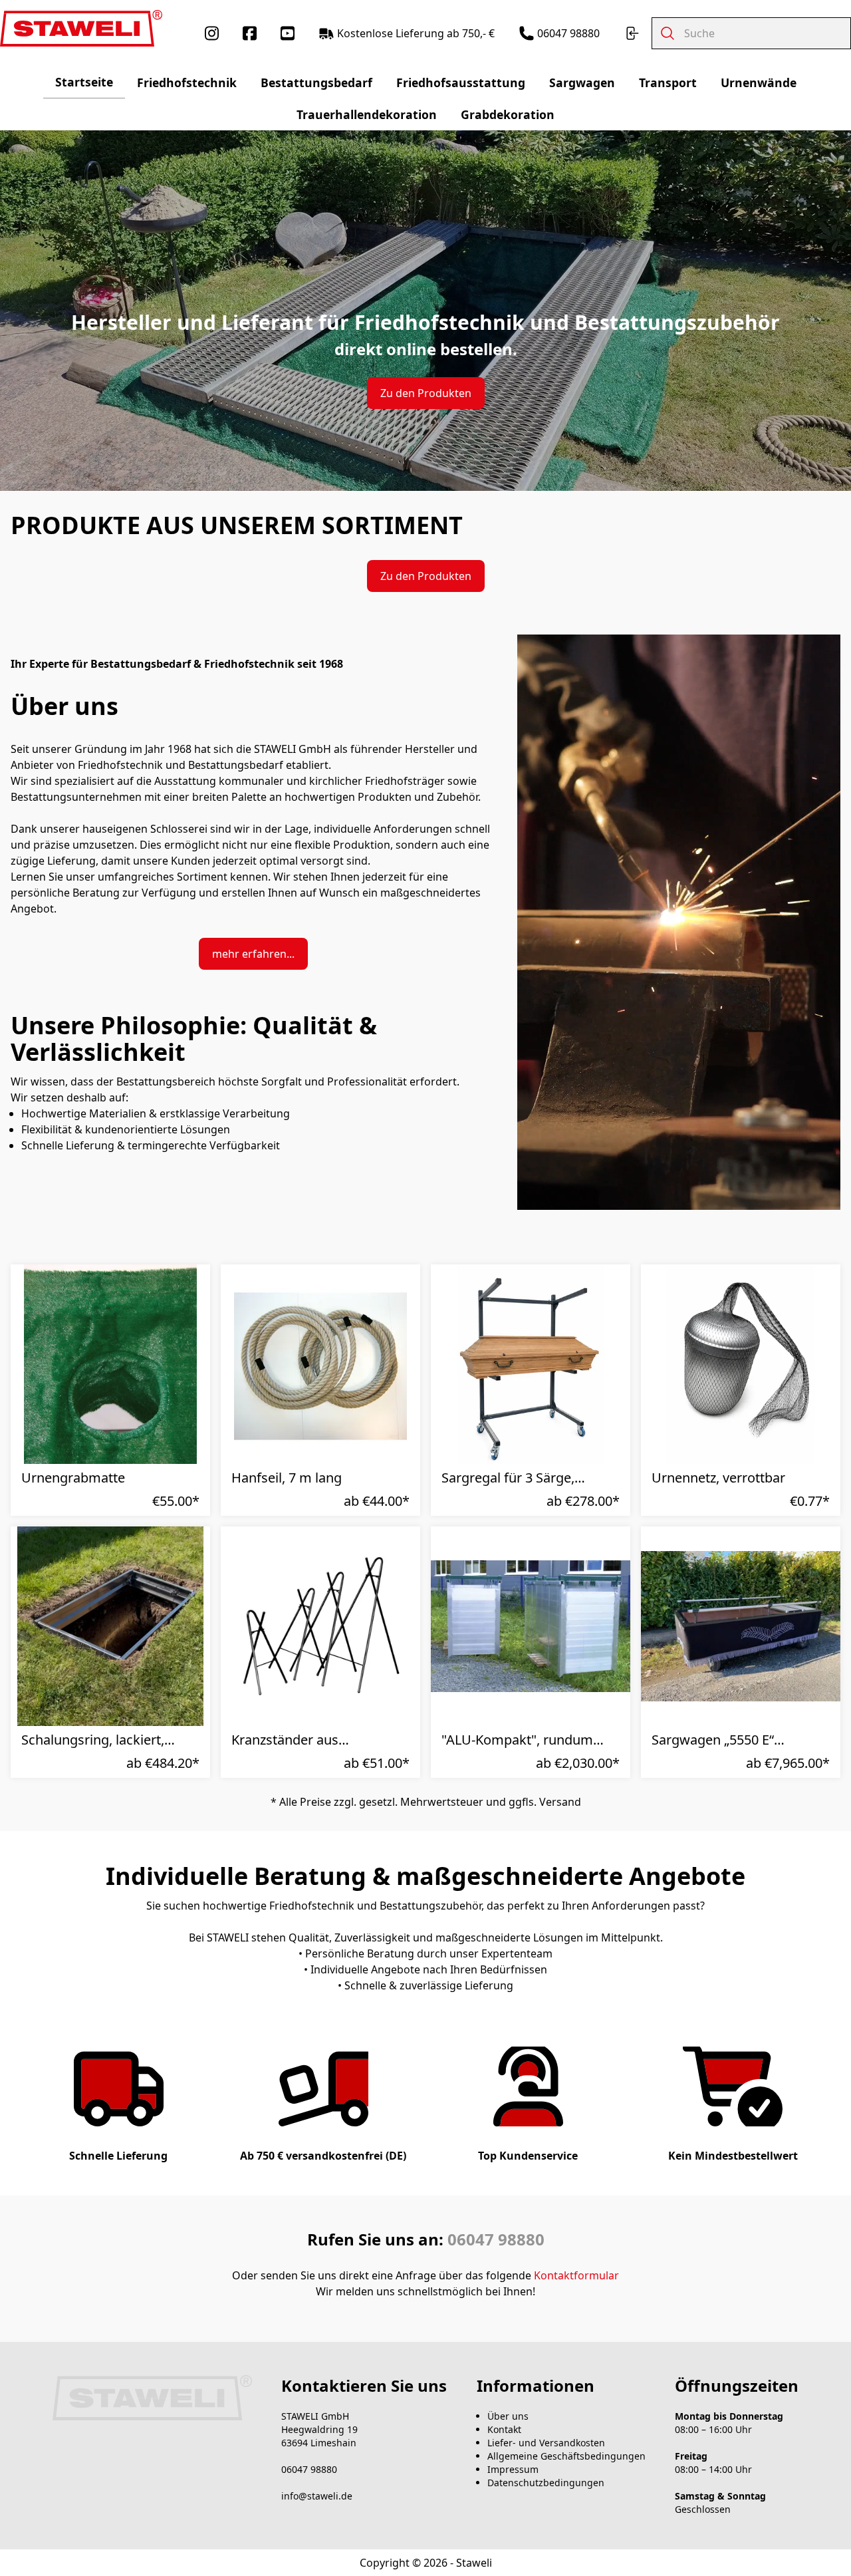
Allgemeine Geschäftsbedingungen (566, 2456)
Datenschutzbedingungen (546, 2483)
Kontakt (504, 2429)
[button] (188, 1459)
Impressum (513, 2469)
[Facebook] (250, 33)
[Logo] (81, 28)
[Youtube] (288, 33)
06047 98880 (496, 2239)
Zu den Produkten (426, 393)
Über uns (508, 2416)
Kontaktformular (576, 2275)
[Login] (632, 33)
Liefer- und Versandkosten (546, 2443)
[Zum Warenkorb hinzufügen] (818, 1459)
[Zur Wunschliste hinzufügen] (789, 1459)
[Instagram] (212, 33)
